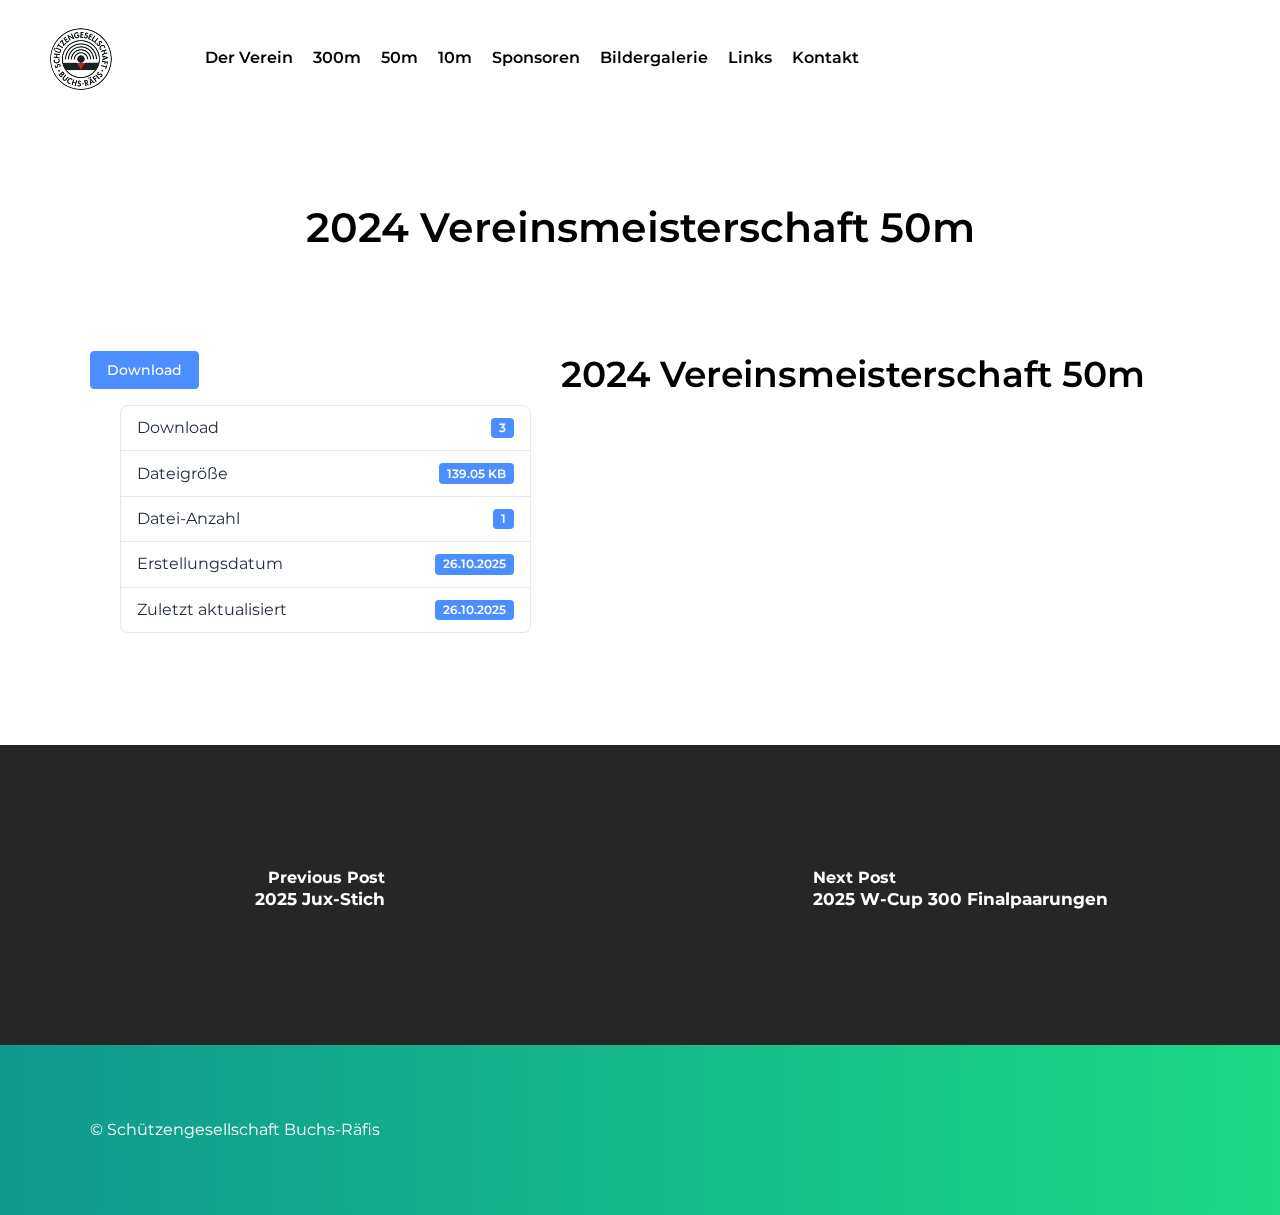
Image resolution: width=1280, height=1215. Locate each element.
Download (144, 370)
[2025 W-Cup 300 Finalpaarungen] (960, 895)
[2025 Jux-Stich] (320, 895)
